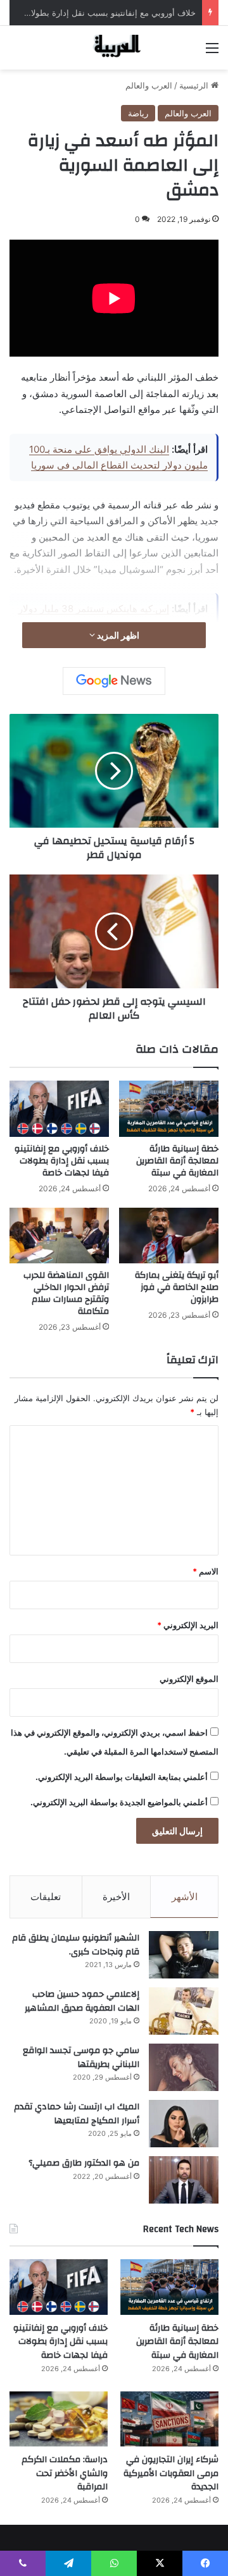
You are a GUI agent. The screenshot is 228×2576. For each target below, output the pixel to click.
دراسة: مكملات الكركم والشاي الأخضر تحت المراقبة (65, 2473)
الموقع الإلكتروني (189, 1679)
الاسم (206, 1571)
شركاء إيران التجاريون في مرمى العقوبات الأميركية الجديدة (171, 2473)
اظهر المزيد (117, 635)
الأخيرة (116, 1897)
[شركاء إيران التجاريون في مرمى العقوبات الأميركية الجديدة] (169, 2419)
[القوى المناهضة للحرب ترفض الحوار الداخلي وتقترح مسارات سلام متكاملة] (59, 1236)
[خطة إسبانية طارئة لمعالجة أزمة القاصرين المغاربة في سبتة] (169, 1108)
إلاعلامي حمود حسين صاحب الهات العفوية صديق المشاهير (82, 2001)
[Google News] (114, 681)
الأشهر (185, 1897)
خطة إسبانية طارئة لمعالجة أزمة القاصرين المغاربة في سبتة (177, 1161)
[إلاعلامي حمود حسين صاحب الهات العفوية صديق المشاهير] (184, 2011)
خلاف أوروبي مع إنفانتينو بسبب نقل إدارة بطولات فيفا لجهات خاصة (62, 1161)
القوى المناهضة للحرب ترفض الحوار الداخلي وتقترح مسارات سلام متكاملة (66, 1293)
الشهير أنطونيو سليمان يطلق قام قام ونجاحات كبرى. (76, 1945)
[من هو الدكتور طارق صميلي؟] (184, 2180)
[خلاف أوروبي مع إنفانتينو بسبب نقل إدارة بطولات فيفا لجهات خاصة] (59, 1108)
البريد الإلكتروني (188, 1625)
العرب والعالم (149, 85)
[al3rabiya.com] (114, 48)
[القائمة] (212, 52)
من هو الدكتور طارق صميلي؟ (84, 2163)
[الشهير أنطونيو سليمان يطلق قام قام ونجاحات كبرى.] (184, 1955)
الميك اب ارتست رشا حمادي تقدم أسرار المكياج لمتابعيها (77, 2114)
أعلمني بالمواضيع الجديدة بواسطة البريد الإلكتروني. (119, 1802)
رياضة (138, 113)
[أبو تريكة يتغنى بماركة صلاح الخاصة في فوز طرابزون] (169, 1236)
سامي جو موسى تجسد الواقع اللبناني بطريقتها (81, 2058)
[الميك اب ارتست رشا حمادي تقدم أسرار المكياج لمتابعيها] (184, 2124)
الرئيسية (195, 85)
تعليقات (46, 1897)
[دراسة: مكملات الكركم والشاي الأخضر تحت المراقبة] (59, 2419)
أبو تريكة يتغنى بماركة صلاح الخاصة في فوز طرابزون (177, 1287)
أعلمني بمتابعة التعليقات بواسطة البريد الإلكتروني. (122, 1777)
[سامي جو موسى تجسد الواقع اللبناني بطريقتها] (184, 2067)
